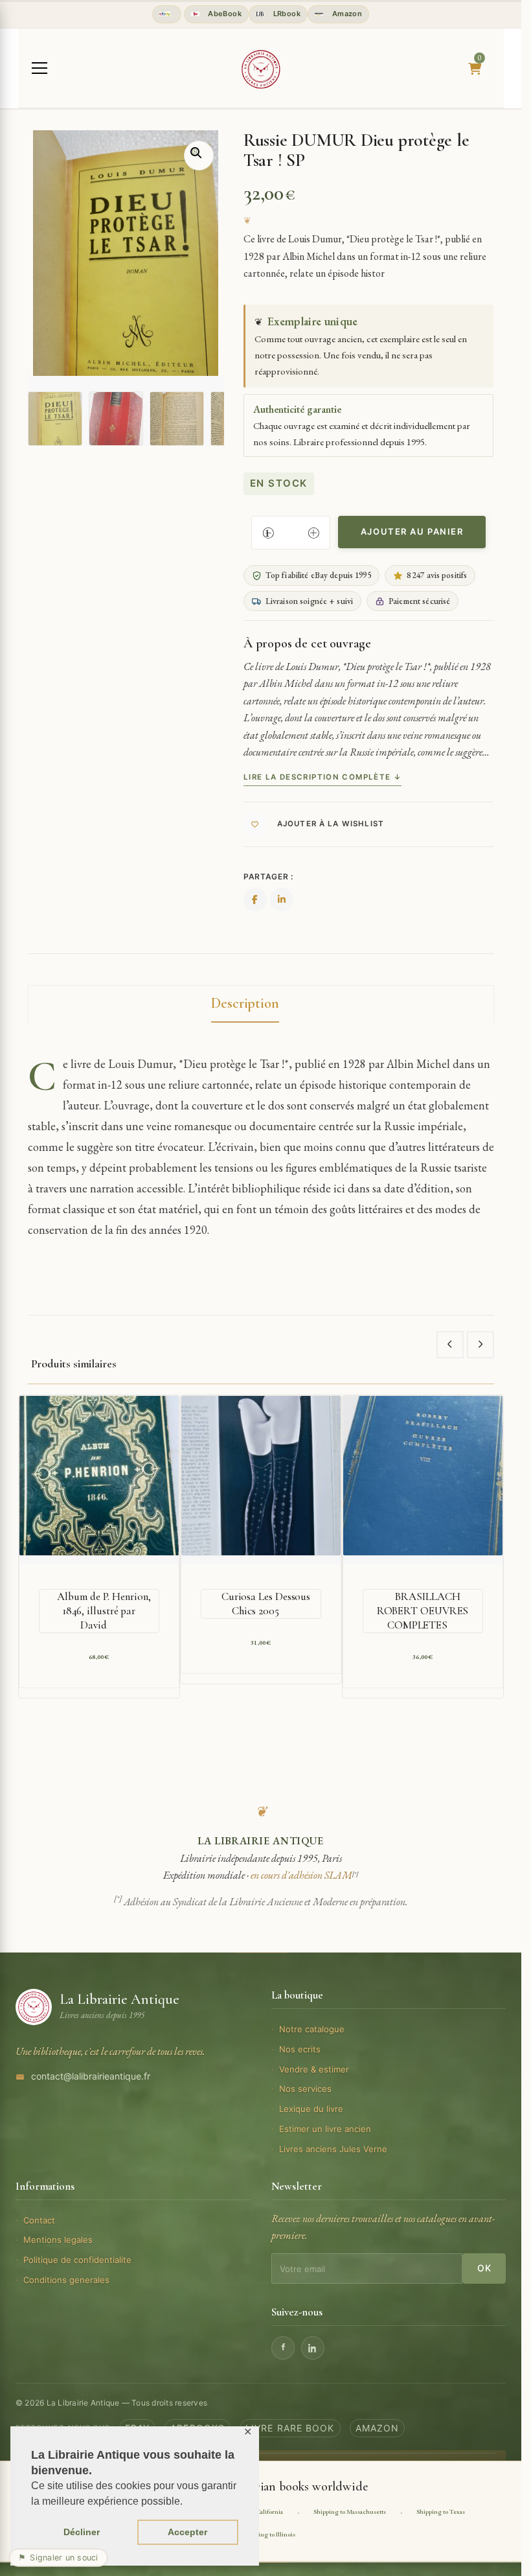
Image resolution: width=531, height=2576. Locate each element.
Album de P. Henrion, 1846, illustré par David (104, 1611)
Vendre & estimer (314, 2069)
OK (484, 2268)
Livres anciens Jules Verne (333, 2149)
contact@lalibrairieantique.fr (91, 2076)
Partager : (268, 876)
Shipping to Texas (441, 2512)
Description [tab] (245, 1003)
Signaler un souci (58, 2558)
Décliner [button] (82, 2532)
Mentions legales (58, 2240)
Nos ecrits (300, 2049)
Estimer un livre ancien (325, 2129)
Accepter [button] (187, 2532)
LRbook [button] (286, 14)
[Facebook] (283, 2348)
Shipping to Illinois (269, 2534)
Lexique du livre (311, 2109)
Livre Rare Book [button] (290, 2428)
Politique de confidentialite (77, 2260)
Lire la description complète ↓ (322, 777)
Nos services (305, 2089)
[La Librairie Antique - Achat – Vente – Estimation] (261, 69)
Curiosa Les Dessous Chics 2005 (266, 1604)
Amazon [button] (346, 14)
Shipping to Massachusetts (350, 2512)
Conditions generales (66, 2280)
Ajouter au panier (412, 531)
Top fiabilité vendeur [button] (167, 14)
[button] (199, 156)
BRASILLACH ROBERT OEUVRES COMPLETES (423, 1611)
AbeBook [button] (224, 14)
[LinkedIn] (313, 2348)
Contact (39, 2220)
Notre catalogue (312, 2029)
